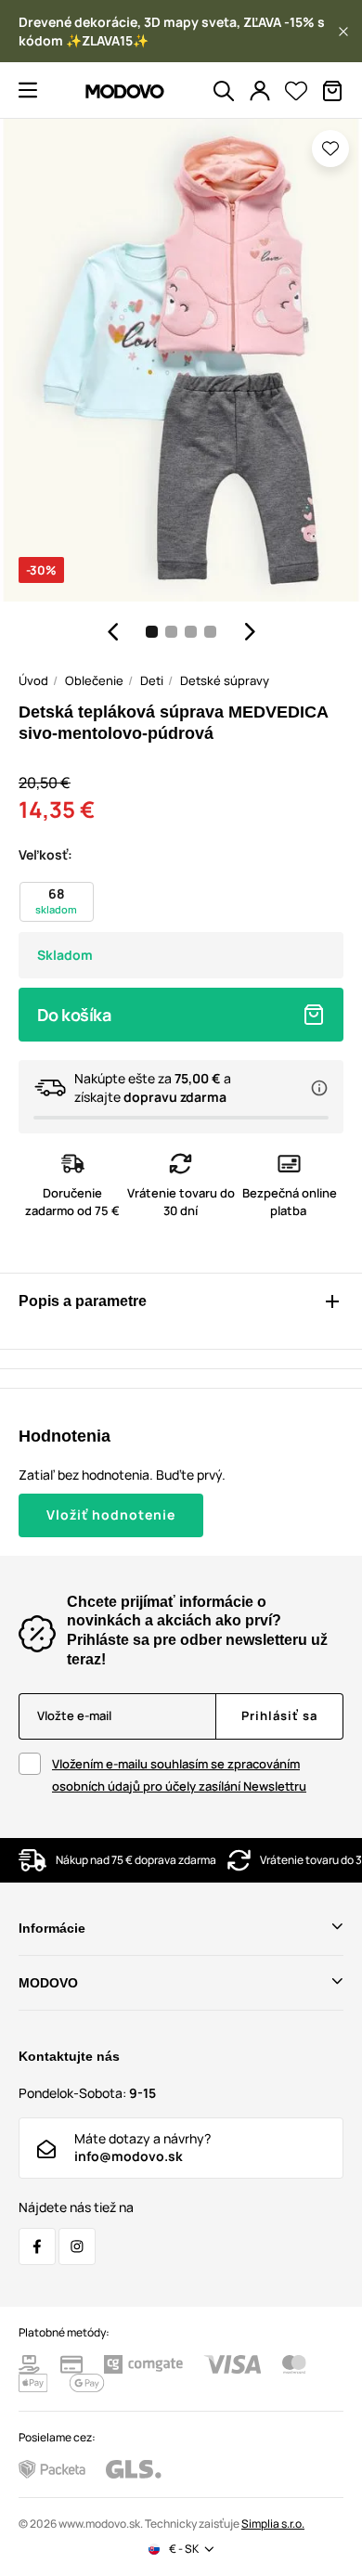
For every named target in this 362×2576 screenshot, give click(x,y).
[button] (343, 32)
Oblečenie (94, 680)
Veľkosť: (45, 854)
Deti (152, 680)
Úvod (33, 680)
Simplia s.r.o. (273, 2524)
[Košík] (332, 91)
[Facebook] (37, 2246)
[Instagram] (77, 2246)
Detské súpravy (225, 680)
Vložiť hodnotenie (111, 1515)
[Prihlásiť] (260, 91)
